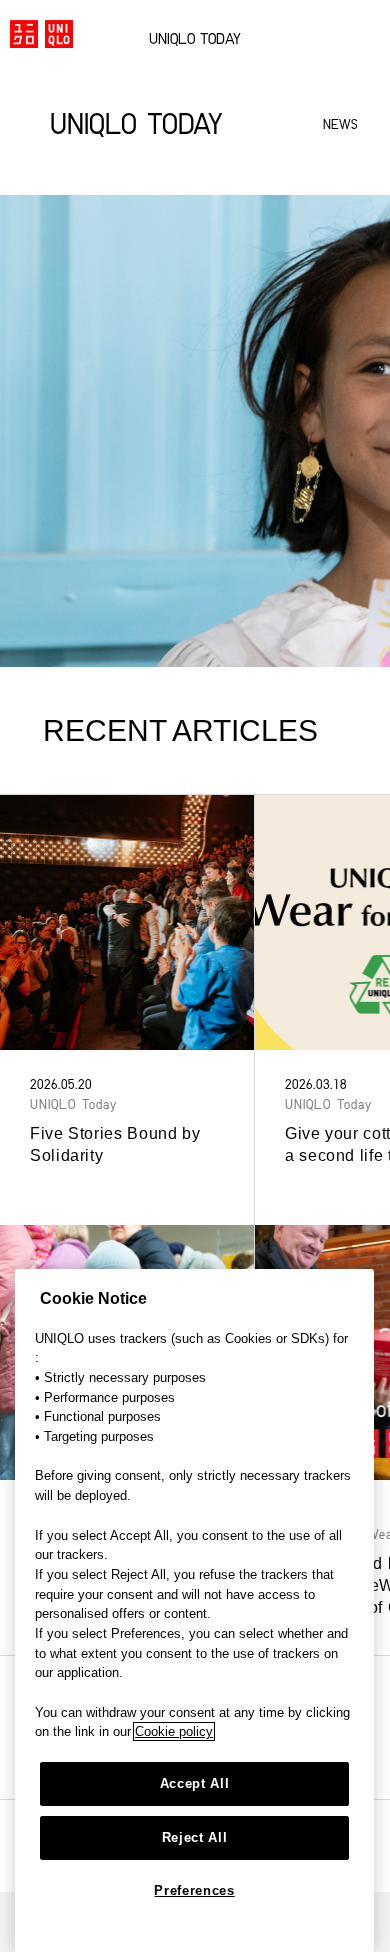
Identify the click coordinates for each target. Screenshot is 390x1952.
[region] (194, 1610)
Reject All (195, 1837)
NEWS (340, 125)
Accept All (195, 1783)
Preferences (194, 1890)
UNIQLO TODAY (195, 40)
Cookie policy (174, 1731)
